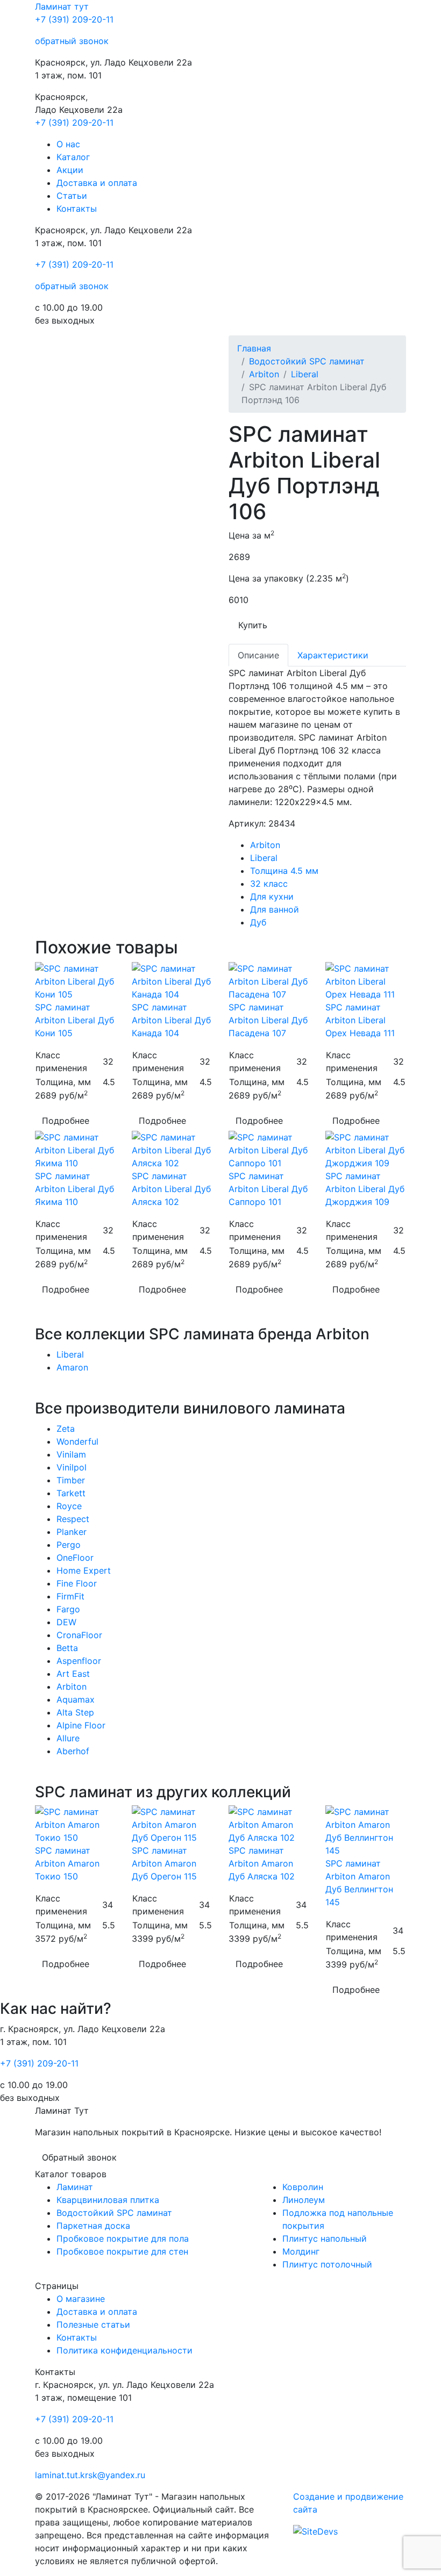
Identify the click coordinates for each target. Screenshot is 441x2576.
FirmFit (70, 1596)
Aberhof (73, 1751)
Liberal (305, 374)
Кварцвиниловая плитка (108, 2200)
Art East (73, 1674)
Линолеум (304, 2200)
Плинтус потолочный (327, 2264)
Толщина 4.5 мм (284, 871)
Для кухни (272, 896)
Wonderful (77, 1441)
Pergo (69, 1545)
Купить (253, 625)
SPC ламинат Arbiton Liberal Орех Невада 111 (360, 1020)
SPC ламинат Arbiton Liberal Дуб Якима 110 (74, 1189)
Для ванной (275, 909)
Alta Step (75, 1712)
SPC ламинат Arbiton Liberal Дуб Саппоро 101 (268, 1189)
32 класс (269, 884)
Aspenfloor (79, 1661)
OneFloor (75, 1558)
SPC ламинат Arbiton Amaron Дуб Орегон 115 (164, 1863)
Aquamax (76, 1699)
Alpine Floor (81, 1725)
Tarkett (71, 1493)
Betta (67, 1648)
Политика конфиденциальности (125, 2350)
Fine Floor (77, 1583)
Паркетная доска (93, 2226)
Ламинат (62, 6)
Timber (71, 1480)
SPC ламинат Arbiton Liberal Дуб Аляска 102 (171, 1189)
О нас (68, 144)
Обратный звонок (79, 2157)
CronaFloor (79, 1635)
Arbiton (264, 374)
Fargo (68, 1609)
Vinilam (71, 1454)
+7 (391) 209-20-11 (74, 19)
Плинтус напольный (325, 2238)
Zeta (66, 1429)
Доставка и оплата (97, 183)
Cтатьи (72, 196)
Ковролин (303, 2187)
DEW (66, 1622)
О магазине (81, 2299)
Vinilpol (72, 1467)
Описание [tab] (258, 655)
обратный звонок (72, 41)
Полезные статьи (93, 2324)
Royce (69, 1506)
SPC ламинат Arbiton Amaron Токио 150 (67, 1863)
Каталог (73, 157)
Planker (72, 1532)
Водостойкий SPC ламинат (307, 361)
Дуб (258, 922)
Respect (73, 1519)
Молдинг (301, 2251)
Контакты (77, 209)
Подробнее (66, 1121)
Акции (70, 170)
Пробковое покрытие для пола (123, 2238)
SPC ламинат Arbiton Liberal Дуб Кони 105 (74, 1020)
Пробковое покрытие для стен (122, 2251)
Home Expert (84, 1570)
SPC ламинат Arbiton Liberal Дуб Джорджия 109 (365, 1189)
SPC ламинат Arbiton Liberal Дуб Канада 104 (171, 1020)
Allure (68, 1738)
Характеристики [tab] (333, 655)
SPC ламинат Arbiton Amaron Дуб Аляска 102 (262, 1863)
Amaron (72, 1367)
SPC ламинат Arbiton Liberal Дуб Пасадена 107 (268, 1020)
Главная (254, 348)
